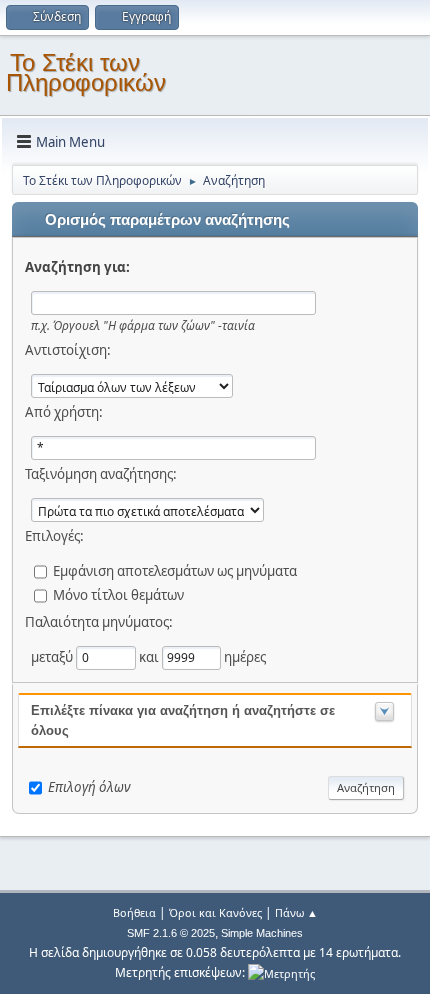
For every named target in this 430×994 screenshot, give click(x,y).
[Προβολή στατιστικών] (281, 972)
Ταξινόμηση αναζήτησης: (101, 474)
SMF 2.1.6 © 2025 (171, 933)
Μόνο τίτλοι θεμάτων (118, 595)
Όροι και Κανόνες (215, 912)
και (150, 657)
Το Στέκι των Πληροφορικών (86, 72)
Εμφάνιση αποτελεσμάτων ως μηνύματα (175, 571)
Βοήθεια (134, 912)
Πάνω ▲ (296, 912)
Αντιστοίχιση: (68, 350)
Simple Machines (262, 933)
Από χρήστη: (64, 412)
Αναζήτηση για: (77, 267)
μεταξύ (53, 657)
